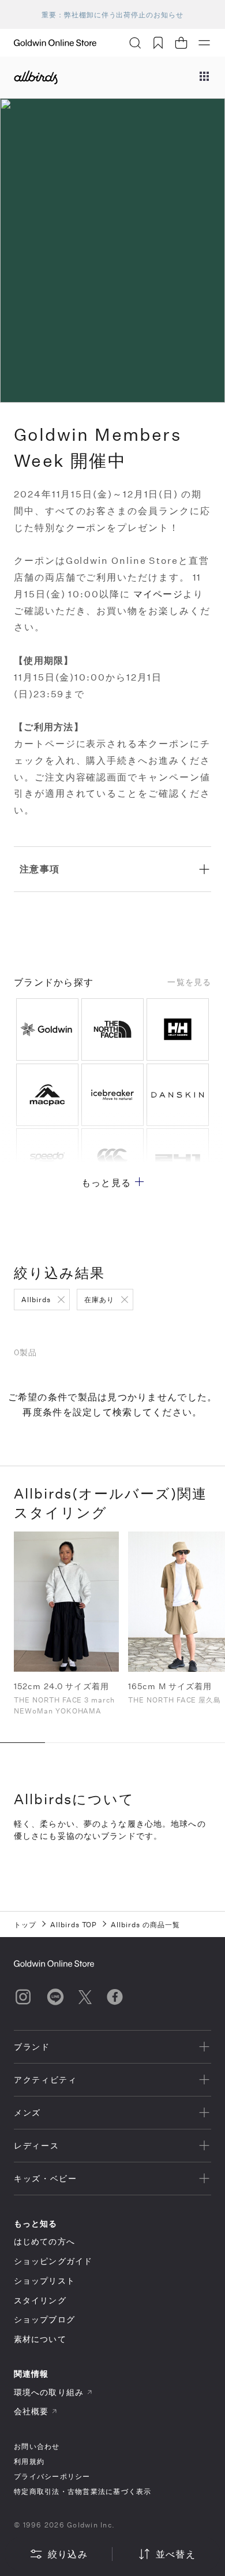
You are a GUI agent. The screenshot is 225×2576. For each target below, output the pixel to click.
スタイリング (40, 2300)
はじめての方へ (44, 2241)
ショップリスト (44, 2281)
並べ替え (176, 2554)
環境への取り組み (49, 2392)
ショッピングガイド (53, 2261)
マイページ (158, 594)
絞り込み (68, 2554)
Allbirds (36, 1299)
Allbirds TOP (74, 1924)
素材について (40, 2339)
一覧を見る (189, 982)
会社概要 (31, 2411)
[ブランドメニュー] (204, 77)
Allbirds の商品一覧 (145, 1924)
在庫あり (99, 1299)
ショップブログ (44, 2319)
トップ (25, 1924)
